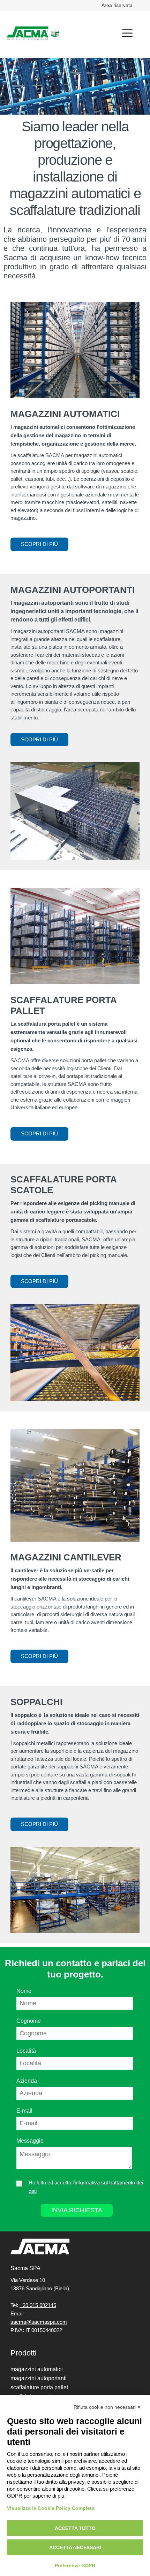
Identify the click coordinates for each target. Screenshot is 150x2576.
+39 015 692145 (38, 2305)
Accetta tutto (75, 2528)
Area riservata (117, 5)
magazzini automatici (37, 2369)
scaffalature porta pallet (39, 2387)
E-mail (24, 2111)
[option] (75, 86)
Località (26, 2051)
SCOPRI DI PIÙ (39, 544)
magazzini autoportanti (39, 2378)
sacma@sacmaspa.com (39, 2322)
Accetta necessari (75, 2547)
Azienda (27, 2081)
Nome (24, 1991)
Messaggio (30, 2141)
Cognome (29, 2021)
